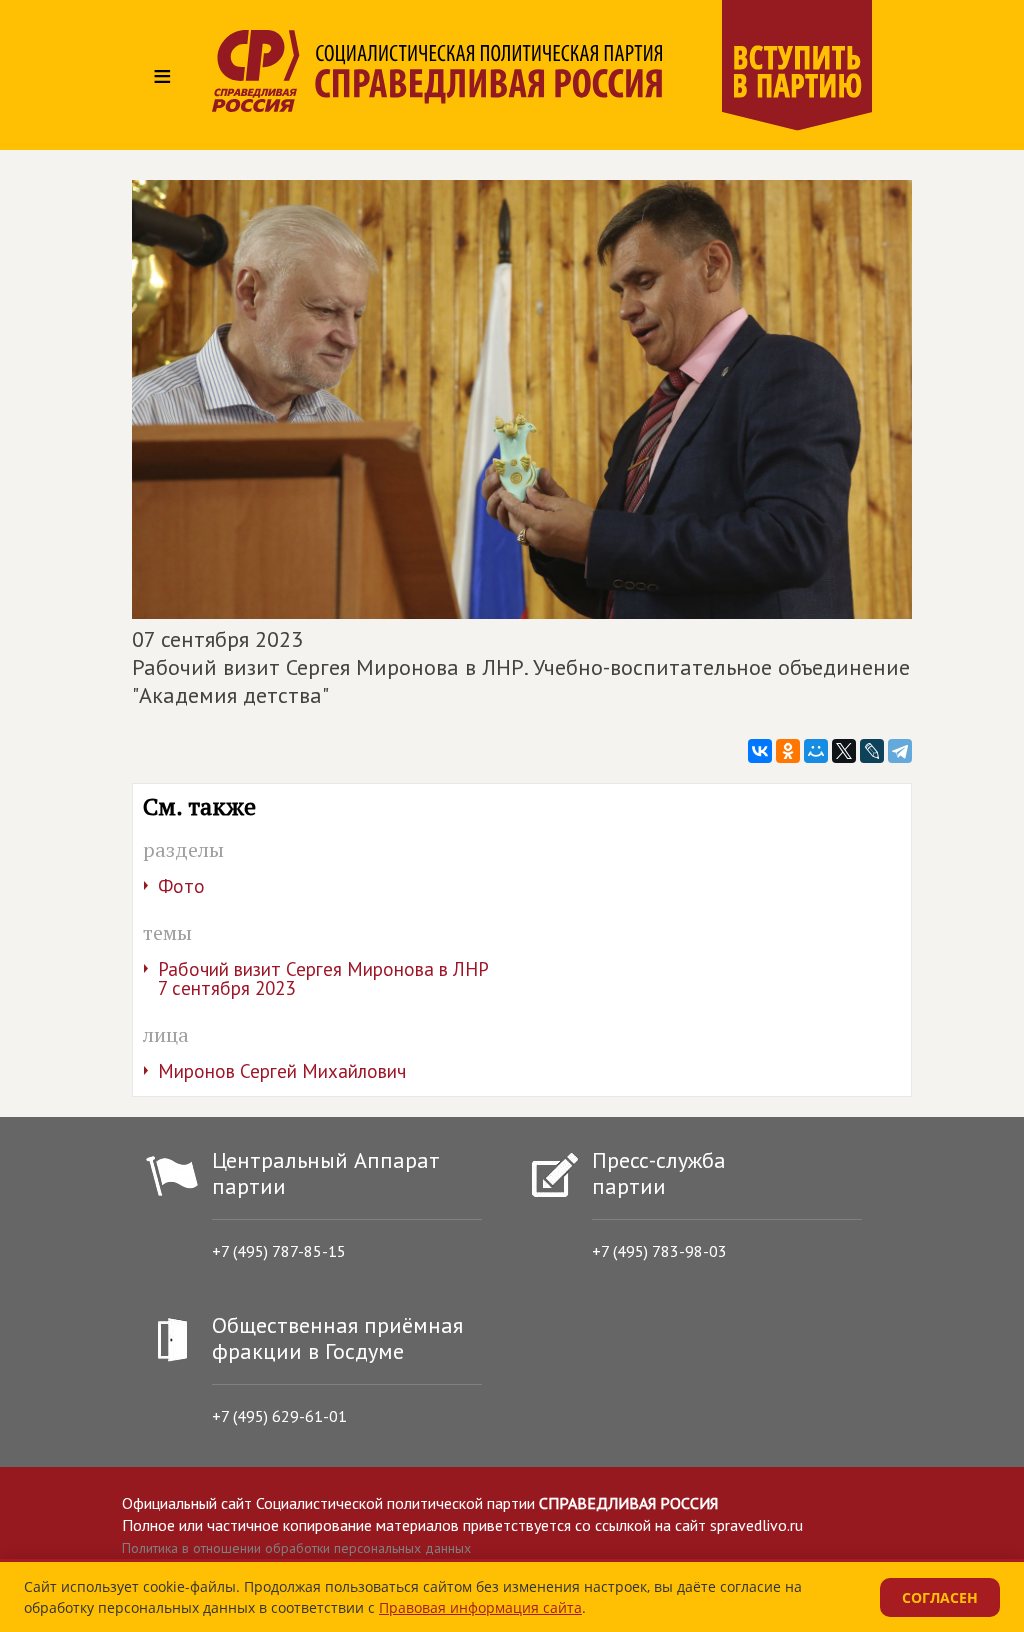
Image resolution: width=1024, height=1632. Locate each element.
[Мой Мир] (816, 751)
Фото (181, 886)
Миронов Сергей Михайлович (282, 1071)
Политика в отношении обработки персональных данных (296, 1548)
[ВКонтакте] (760, 751)
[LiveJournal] (872, 751)
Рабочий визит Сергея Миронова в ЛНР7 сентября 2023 (323, 978)
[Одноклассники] (788, 751)
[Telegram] (900, 751)
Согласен (940, 1597)
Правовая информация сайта (480, 1607)
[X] (844, 751)
